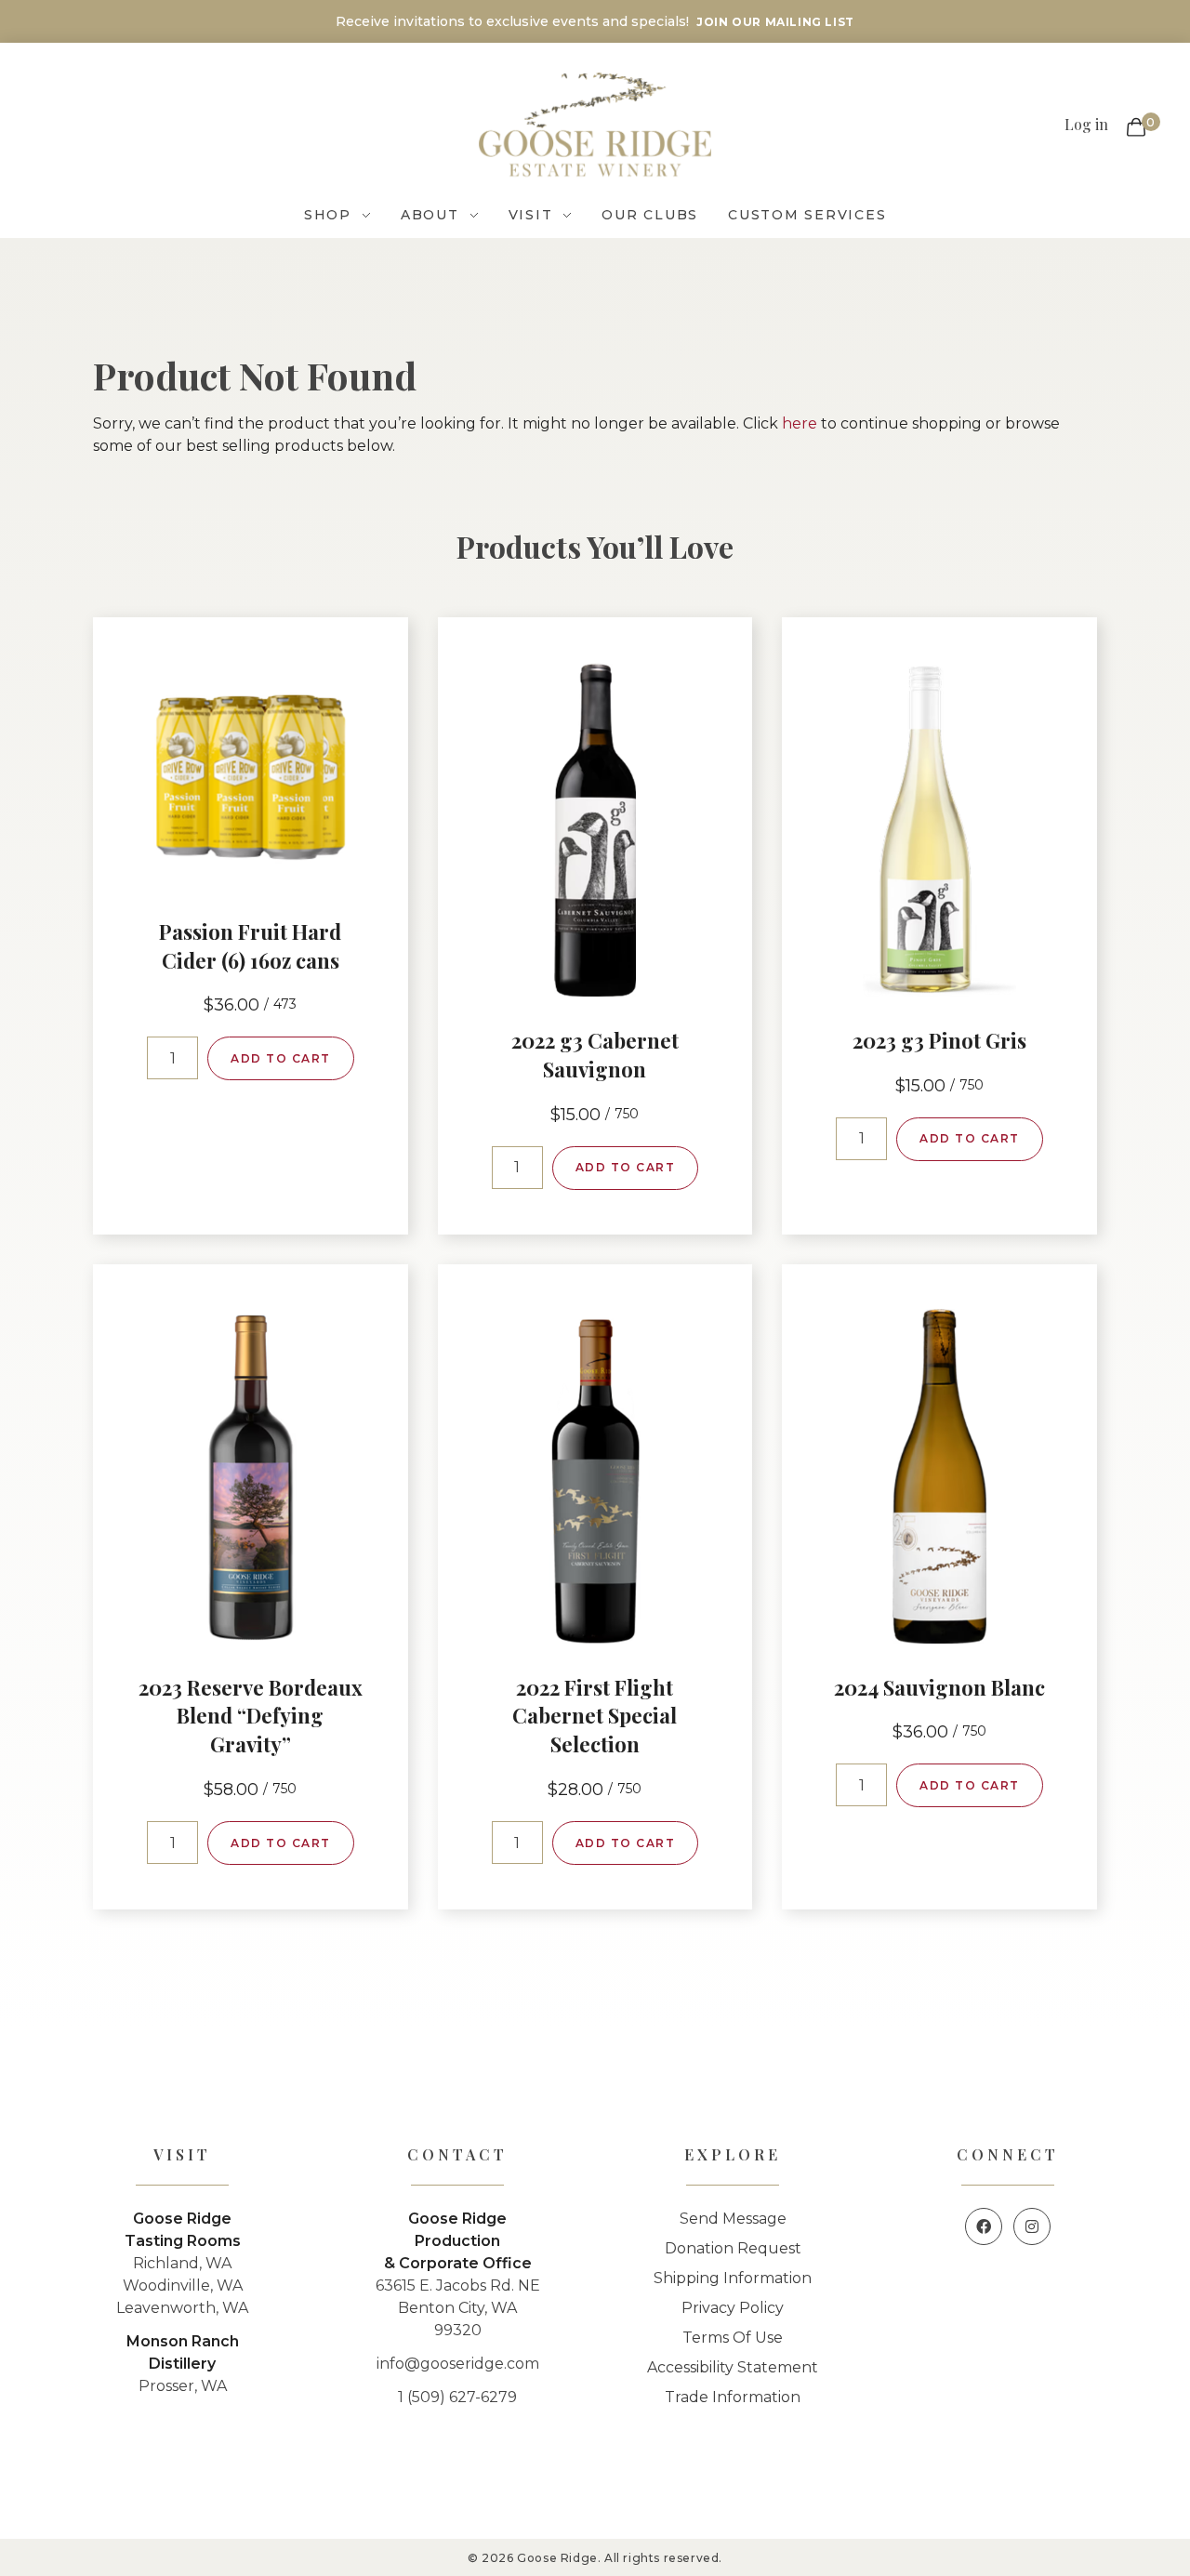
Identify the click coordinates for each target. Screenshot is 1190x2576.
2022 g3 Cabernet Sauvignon (595, 1055)
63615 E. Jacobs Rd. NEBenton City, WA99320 (458, 2308)
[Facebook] (984, 2226)
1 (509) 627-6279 (457, 2397)
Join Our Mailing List (775, 22)
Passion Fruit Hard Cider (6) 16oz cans (250, 946)
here (800, 423)
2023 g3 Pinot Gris (939, 1040)
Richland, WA (182, 2263)
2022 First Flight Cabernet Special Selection (595, 1716)
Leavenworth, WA (182, 2308)
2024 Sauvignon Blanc (939, 1687)
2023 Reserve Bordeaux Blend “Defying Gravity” (251, 1716)
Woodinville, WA (183, 2285)
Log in (1086, 124)
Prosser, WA (183, 2386)
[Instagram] (1032, 2226)
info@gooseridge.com (458, 2364)
